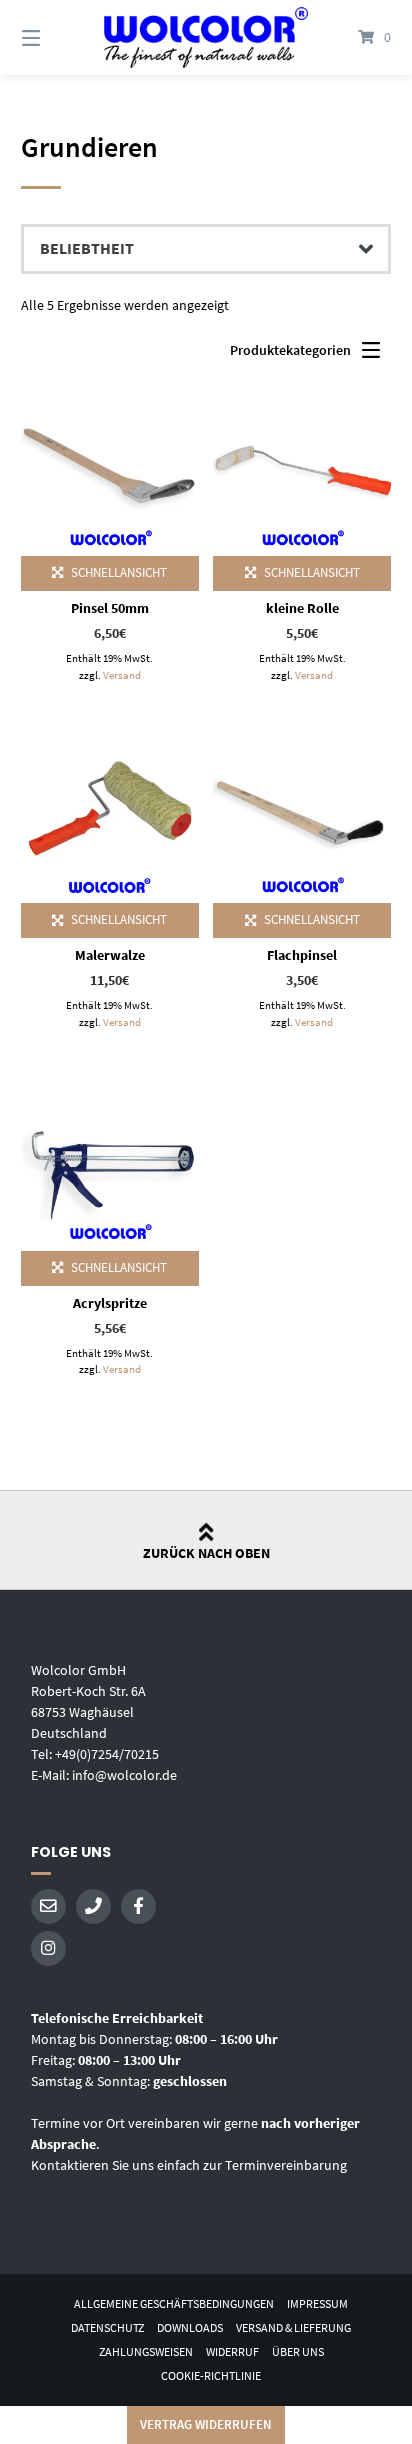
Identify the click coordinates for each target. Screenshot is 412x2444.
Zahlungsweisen (146, 2351)
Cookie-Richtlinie (211, 2375)
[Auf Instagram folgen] (48, 1948)
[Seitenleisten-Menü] (376, 354)
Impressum (317, 2303)
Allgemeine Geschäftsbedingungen (174, 2303)
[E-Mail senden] (48, 1906)
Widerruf (232, 2351)
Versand (122, 675)
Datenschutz (107, 2327)
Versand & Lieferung (293, 2327)
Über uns (298, 2351)
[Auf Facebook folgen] (138, 1906)
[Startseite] (206, 38)
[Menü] (58, 37)
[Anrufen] (93, 1906)
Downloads (190, 2327)
